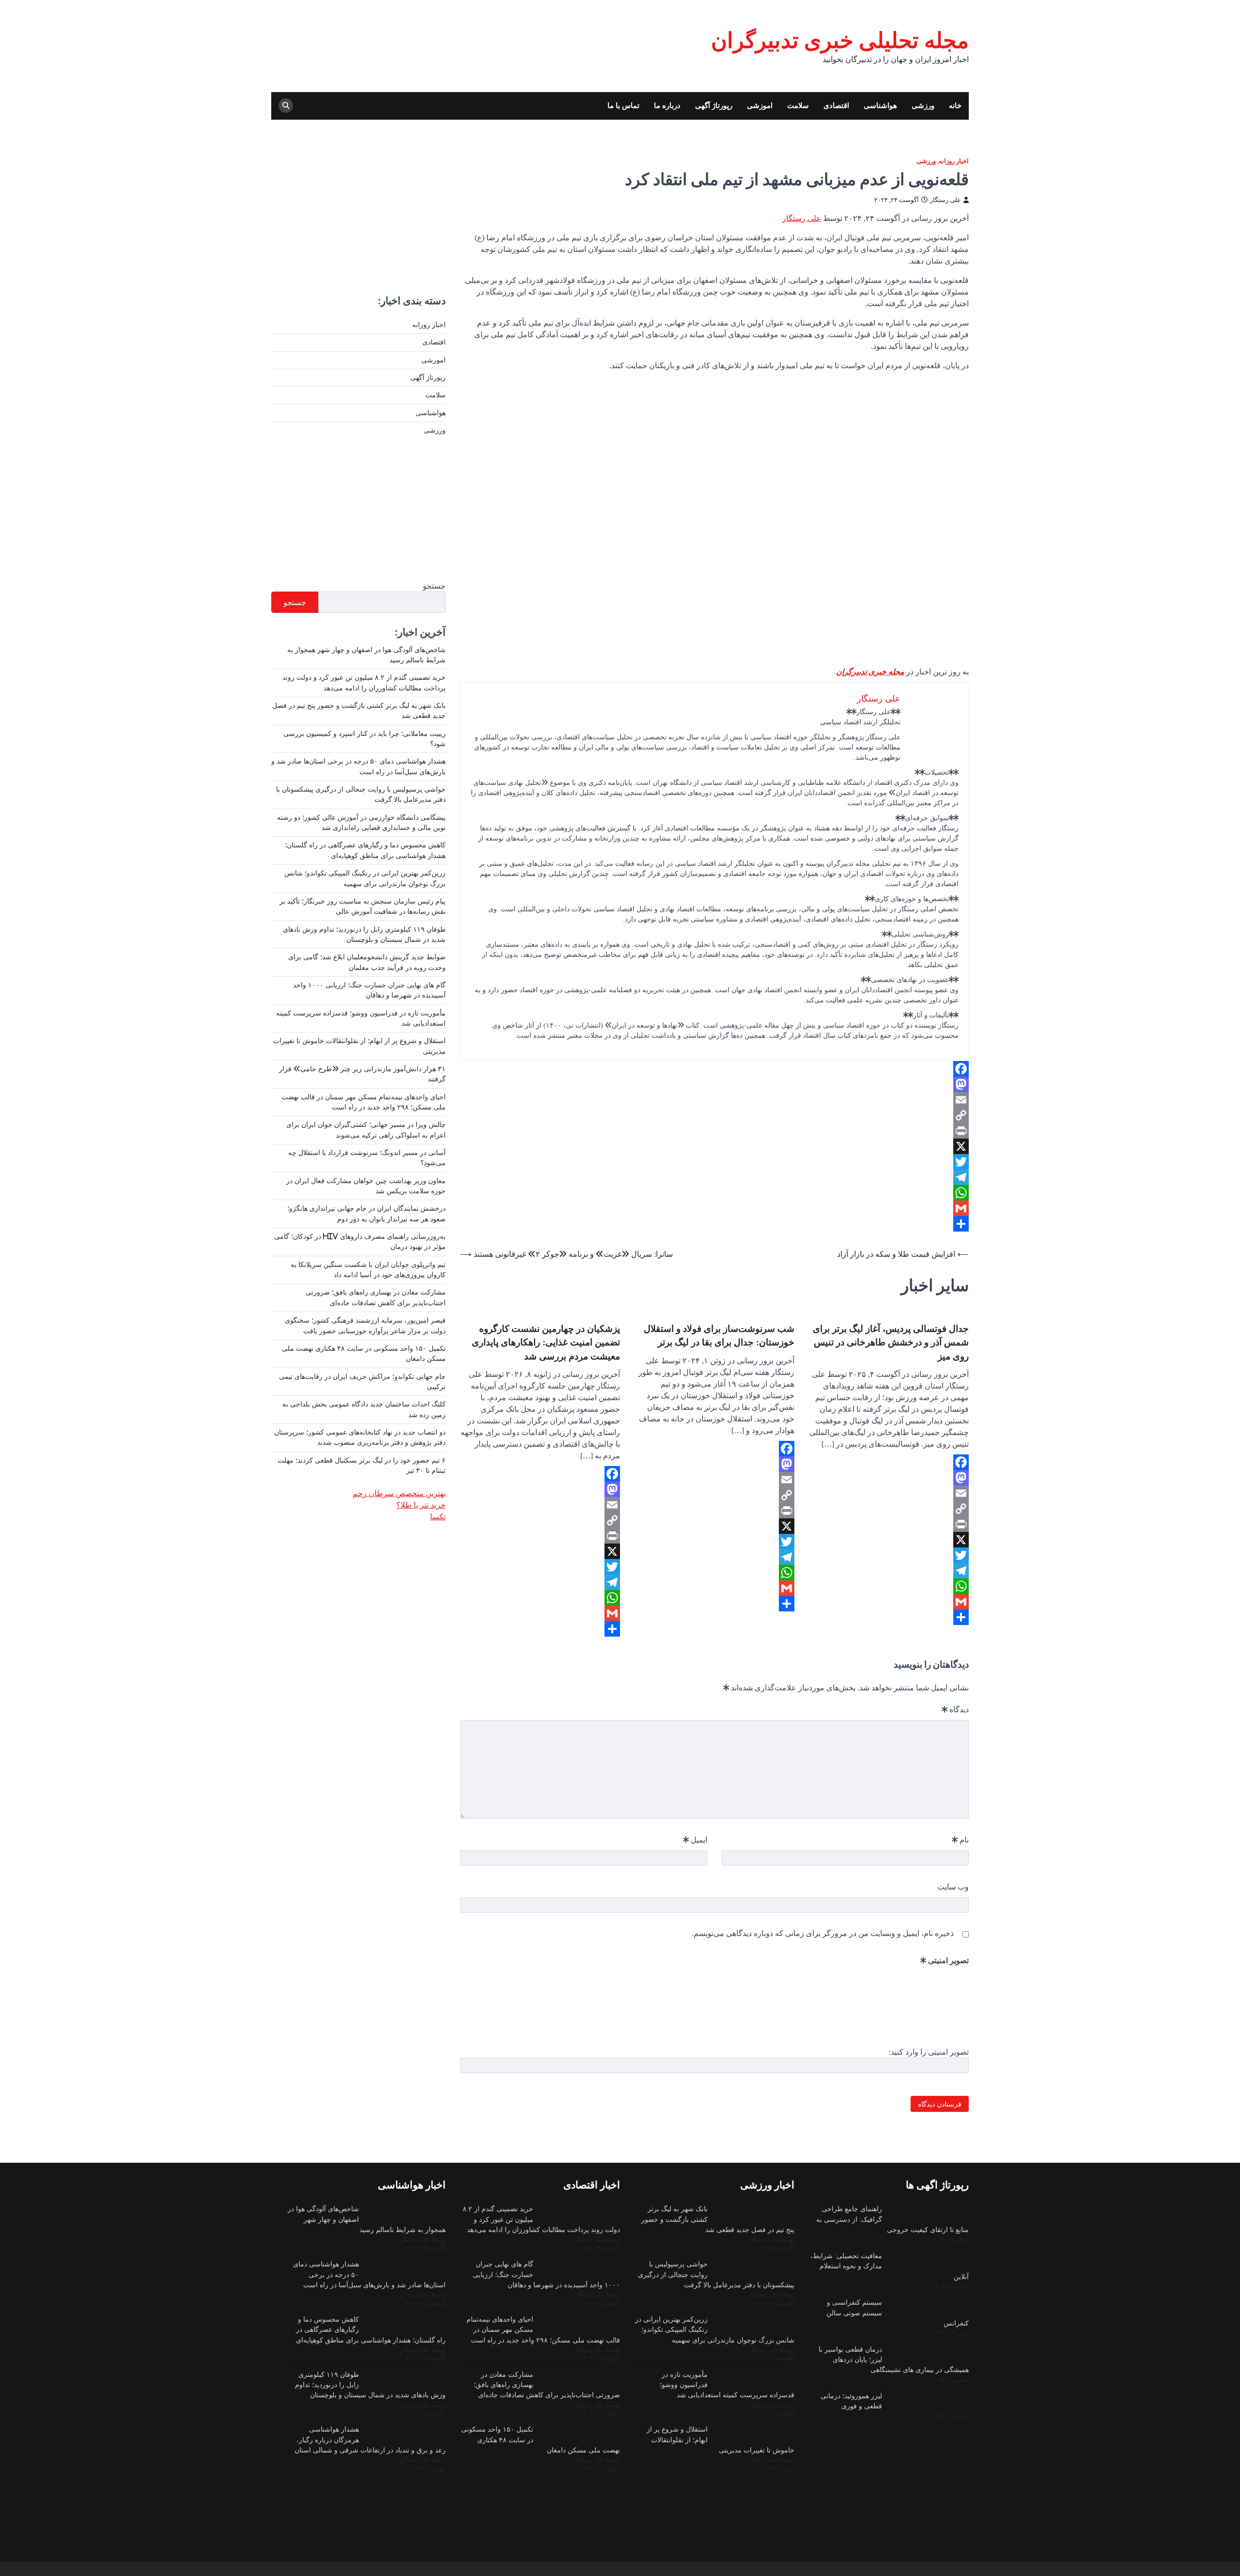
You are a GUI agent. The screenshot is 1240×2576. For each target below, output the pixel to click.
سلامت (798, 105)
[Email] (714, 1100)
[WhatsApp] (714, 1193)
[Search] (286, 106)
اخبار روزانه (954, 161)
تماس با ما (623, 105)
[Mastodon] (714, 1084)
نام (960, 1840)
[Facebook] (714, 1069)
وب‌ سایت (953, 1887)
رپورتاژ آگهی (714, 105)
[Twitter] (714, 1162)
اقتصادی (836, 105)
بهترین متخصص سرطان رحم (399, 1493)
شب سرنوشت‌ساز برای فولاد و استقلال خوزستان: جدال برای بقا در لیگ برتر (719, 1335)
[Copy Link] (714, 1115)
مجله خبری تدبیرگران (870, 671)
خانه (955, 105)
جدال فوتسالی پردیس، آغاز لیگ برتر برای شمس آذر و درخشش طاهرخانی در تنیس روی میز (891, 1342)
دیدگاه (955, 1709)
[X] (714, 1146)
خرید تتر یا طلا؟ (421, 1505)
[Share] (714, 1224)
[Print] (714, 1131)
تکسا (438, 1516)
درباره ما (667, 105)
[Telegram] (714, 1177)
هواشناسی (880, 105)
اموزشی (760, 105)
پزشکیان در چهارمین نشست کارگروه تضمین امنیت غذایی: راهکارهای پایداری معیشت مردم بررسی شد (546, 1342)
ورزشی (923, 105)
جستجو (434, 586)
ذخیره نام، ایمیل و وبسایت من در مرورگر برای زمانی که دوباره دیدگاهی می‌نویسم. (823, 1933)
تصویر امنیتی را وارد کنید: (929, 2052)
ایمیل (695, 1840)
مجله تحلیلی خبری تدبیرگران (840, 40)
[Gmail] (714, 1208)
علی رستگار (945, 200)
